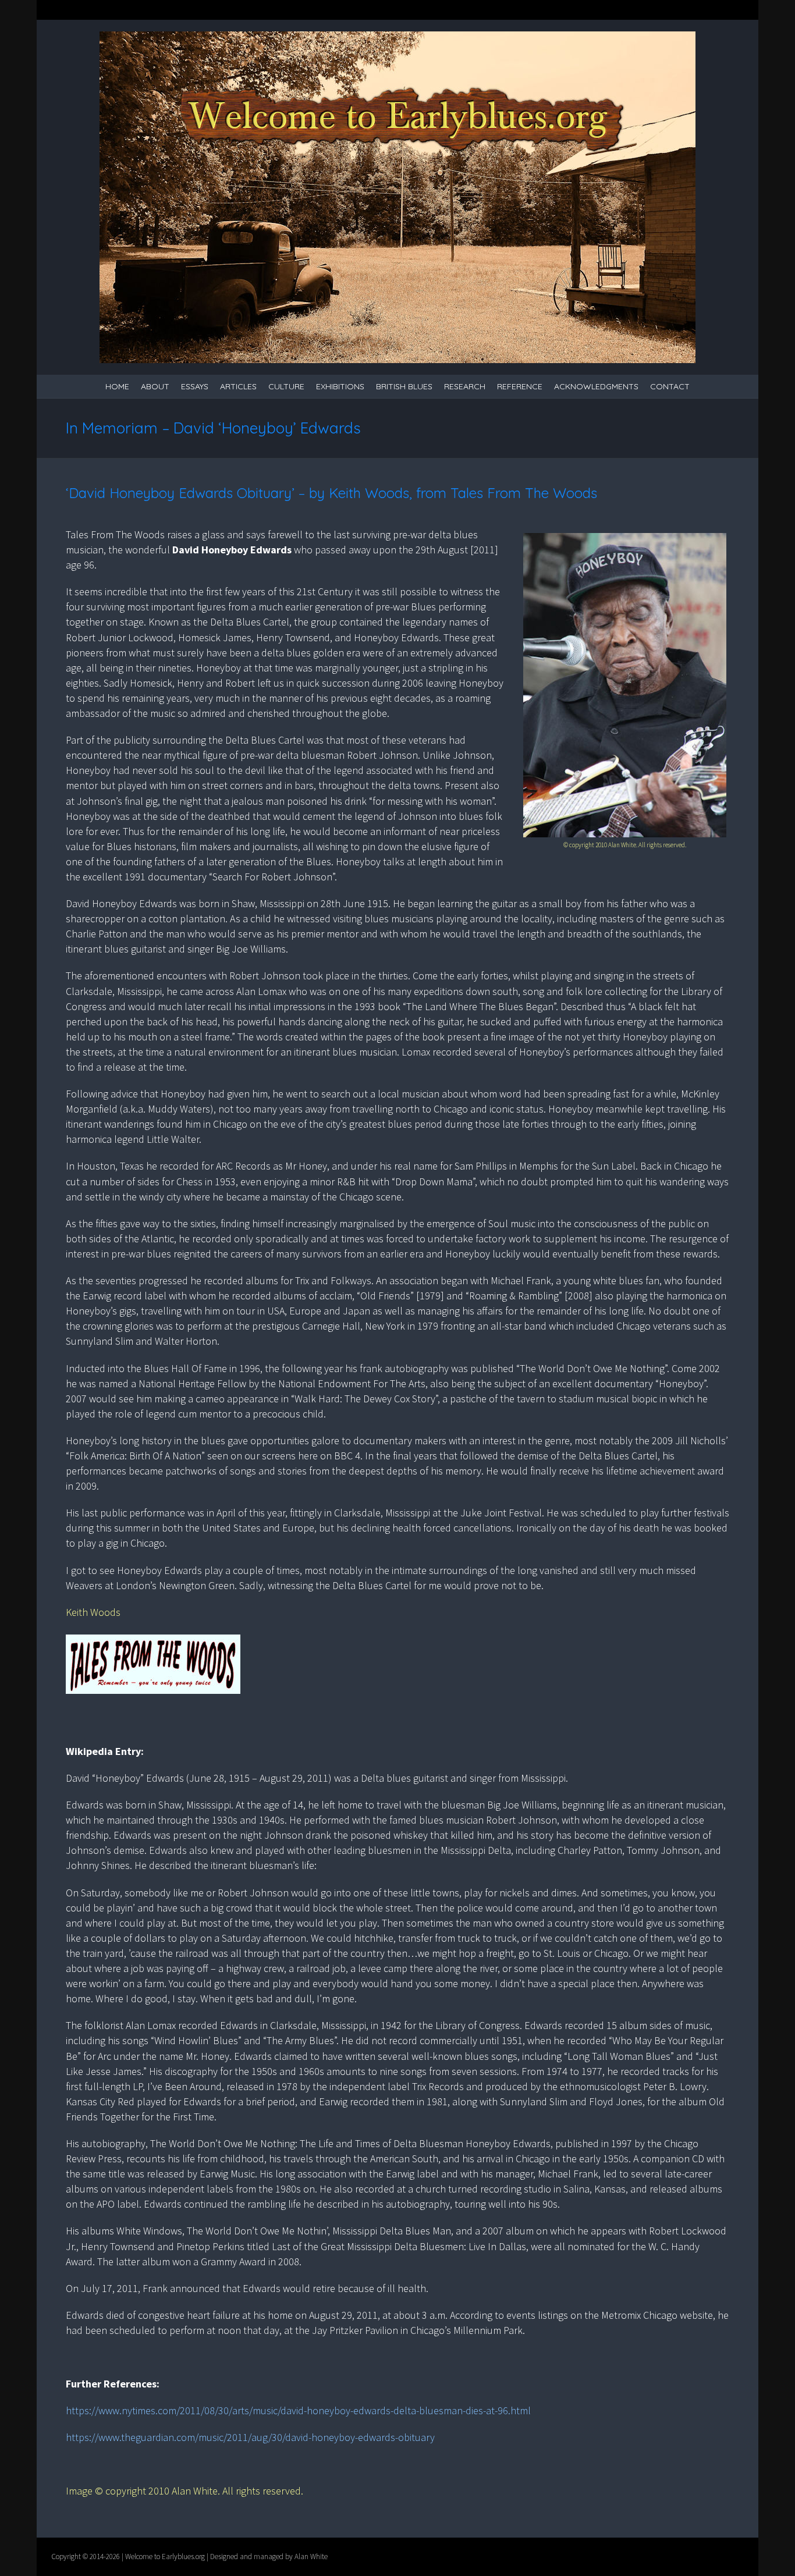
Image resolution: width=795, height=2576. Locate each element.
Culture (286, 386)
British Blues (404, 386)
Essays (195, 386)
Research (465, 386)
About (155, 386)
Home (117, 386)
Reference (520, 386)
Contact (670, 386)
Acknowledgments (596, 386)
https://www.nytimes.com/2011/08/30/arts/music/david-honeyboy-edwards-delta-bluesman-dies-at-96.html (298, 2410)
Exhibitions (340, 386)
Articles (238, 386)
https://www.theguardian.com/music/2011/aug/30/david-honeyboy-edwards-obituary (250, 2437)
